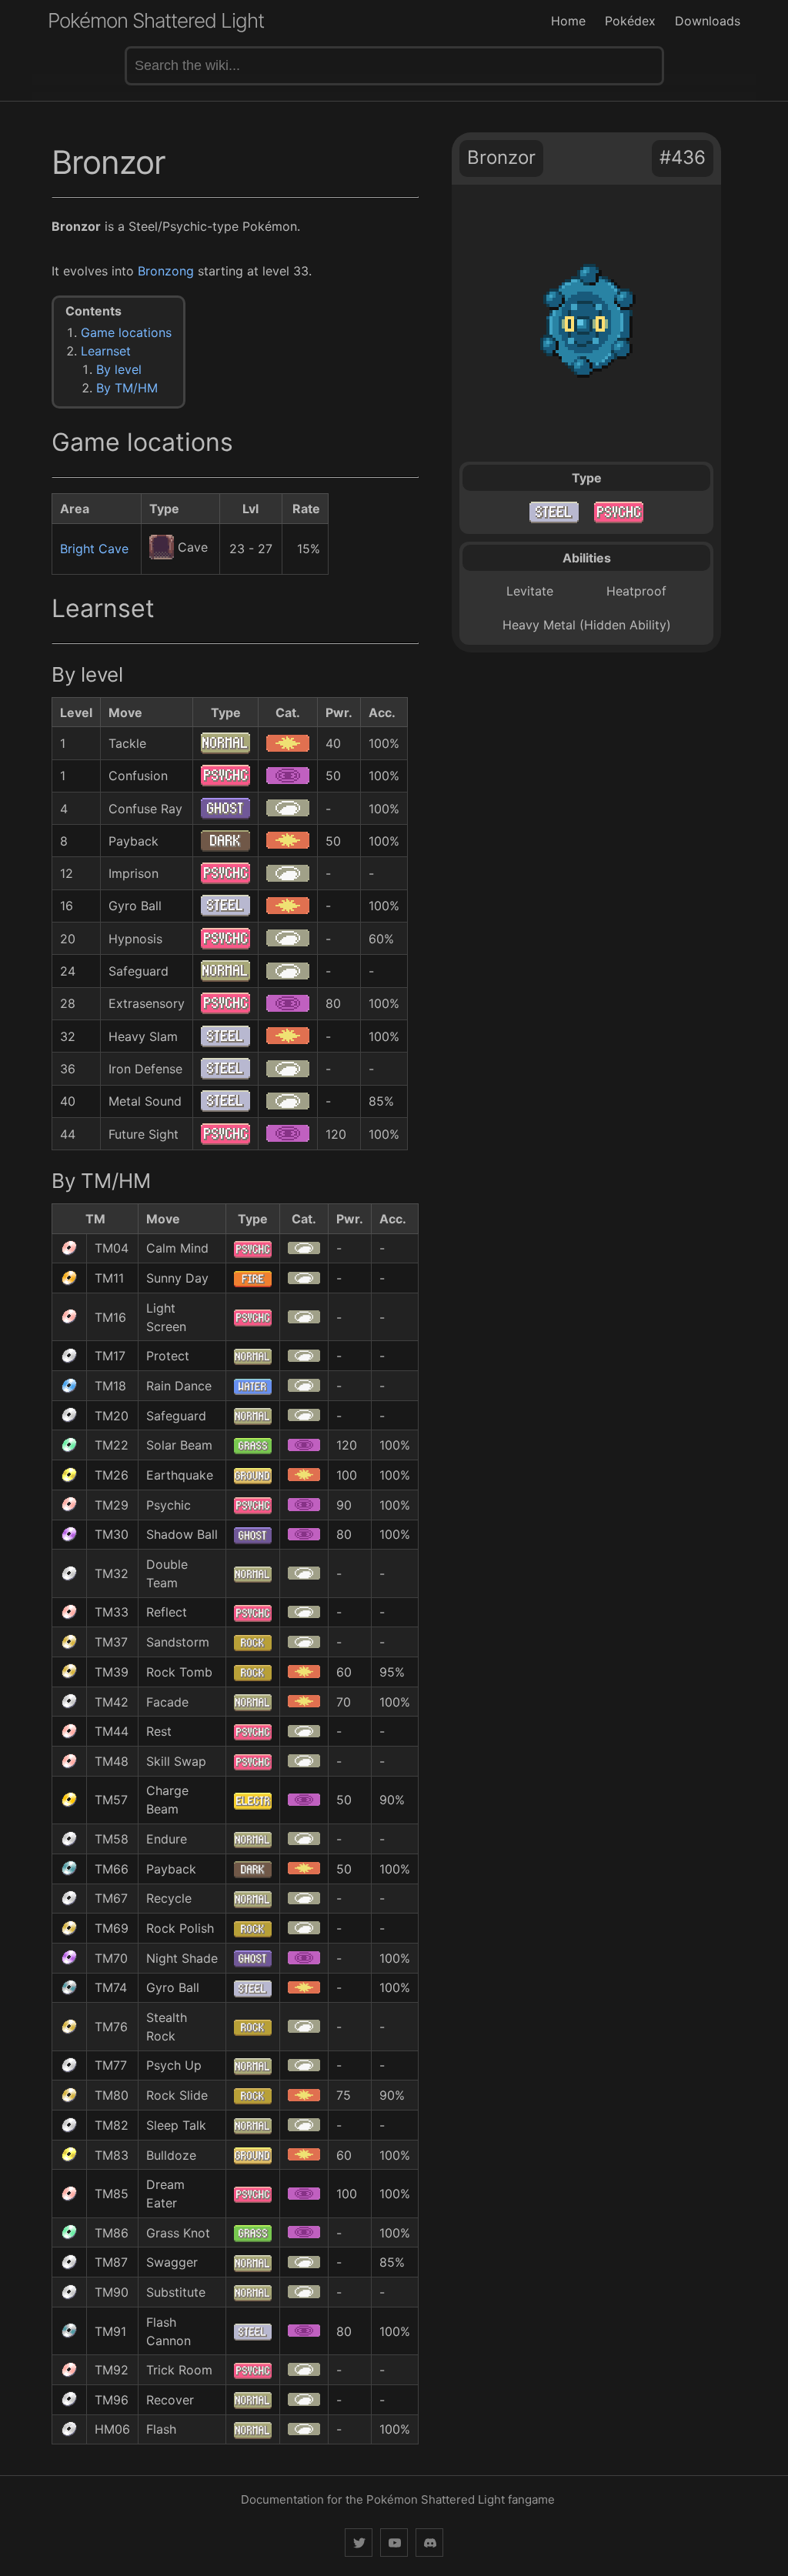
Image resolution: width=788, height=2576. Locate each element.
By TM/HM (127, 388)
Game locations (126, 332)
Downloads (708, 21)
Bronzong (166, 271)
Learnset (106, 351)
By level (119, 369)
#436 (683, 157)
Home (568, 21)
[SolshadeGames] (359, 2543)
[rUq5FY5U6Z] (429, 2543)
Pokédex (630, 21)
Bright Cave (94, 549)
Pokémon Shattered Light (156, 20)
